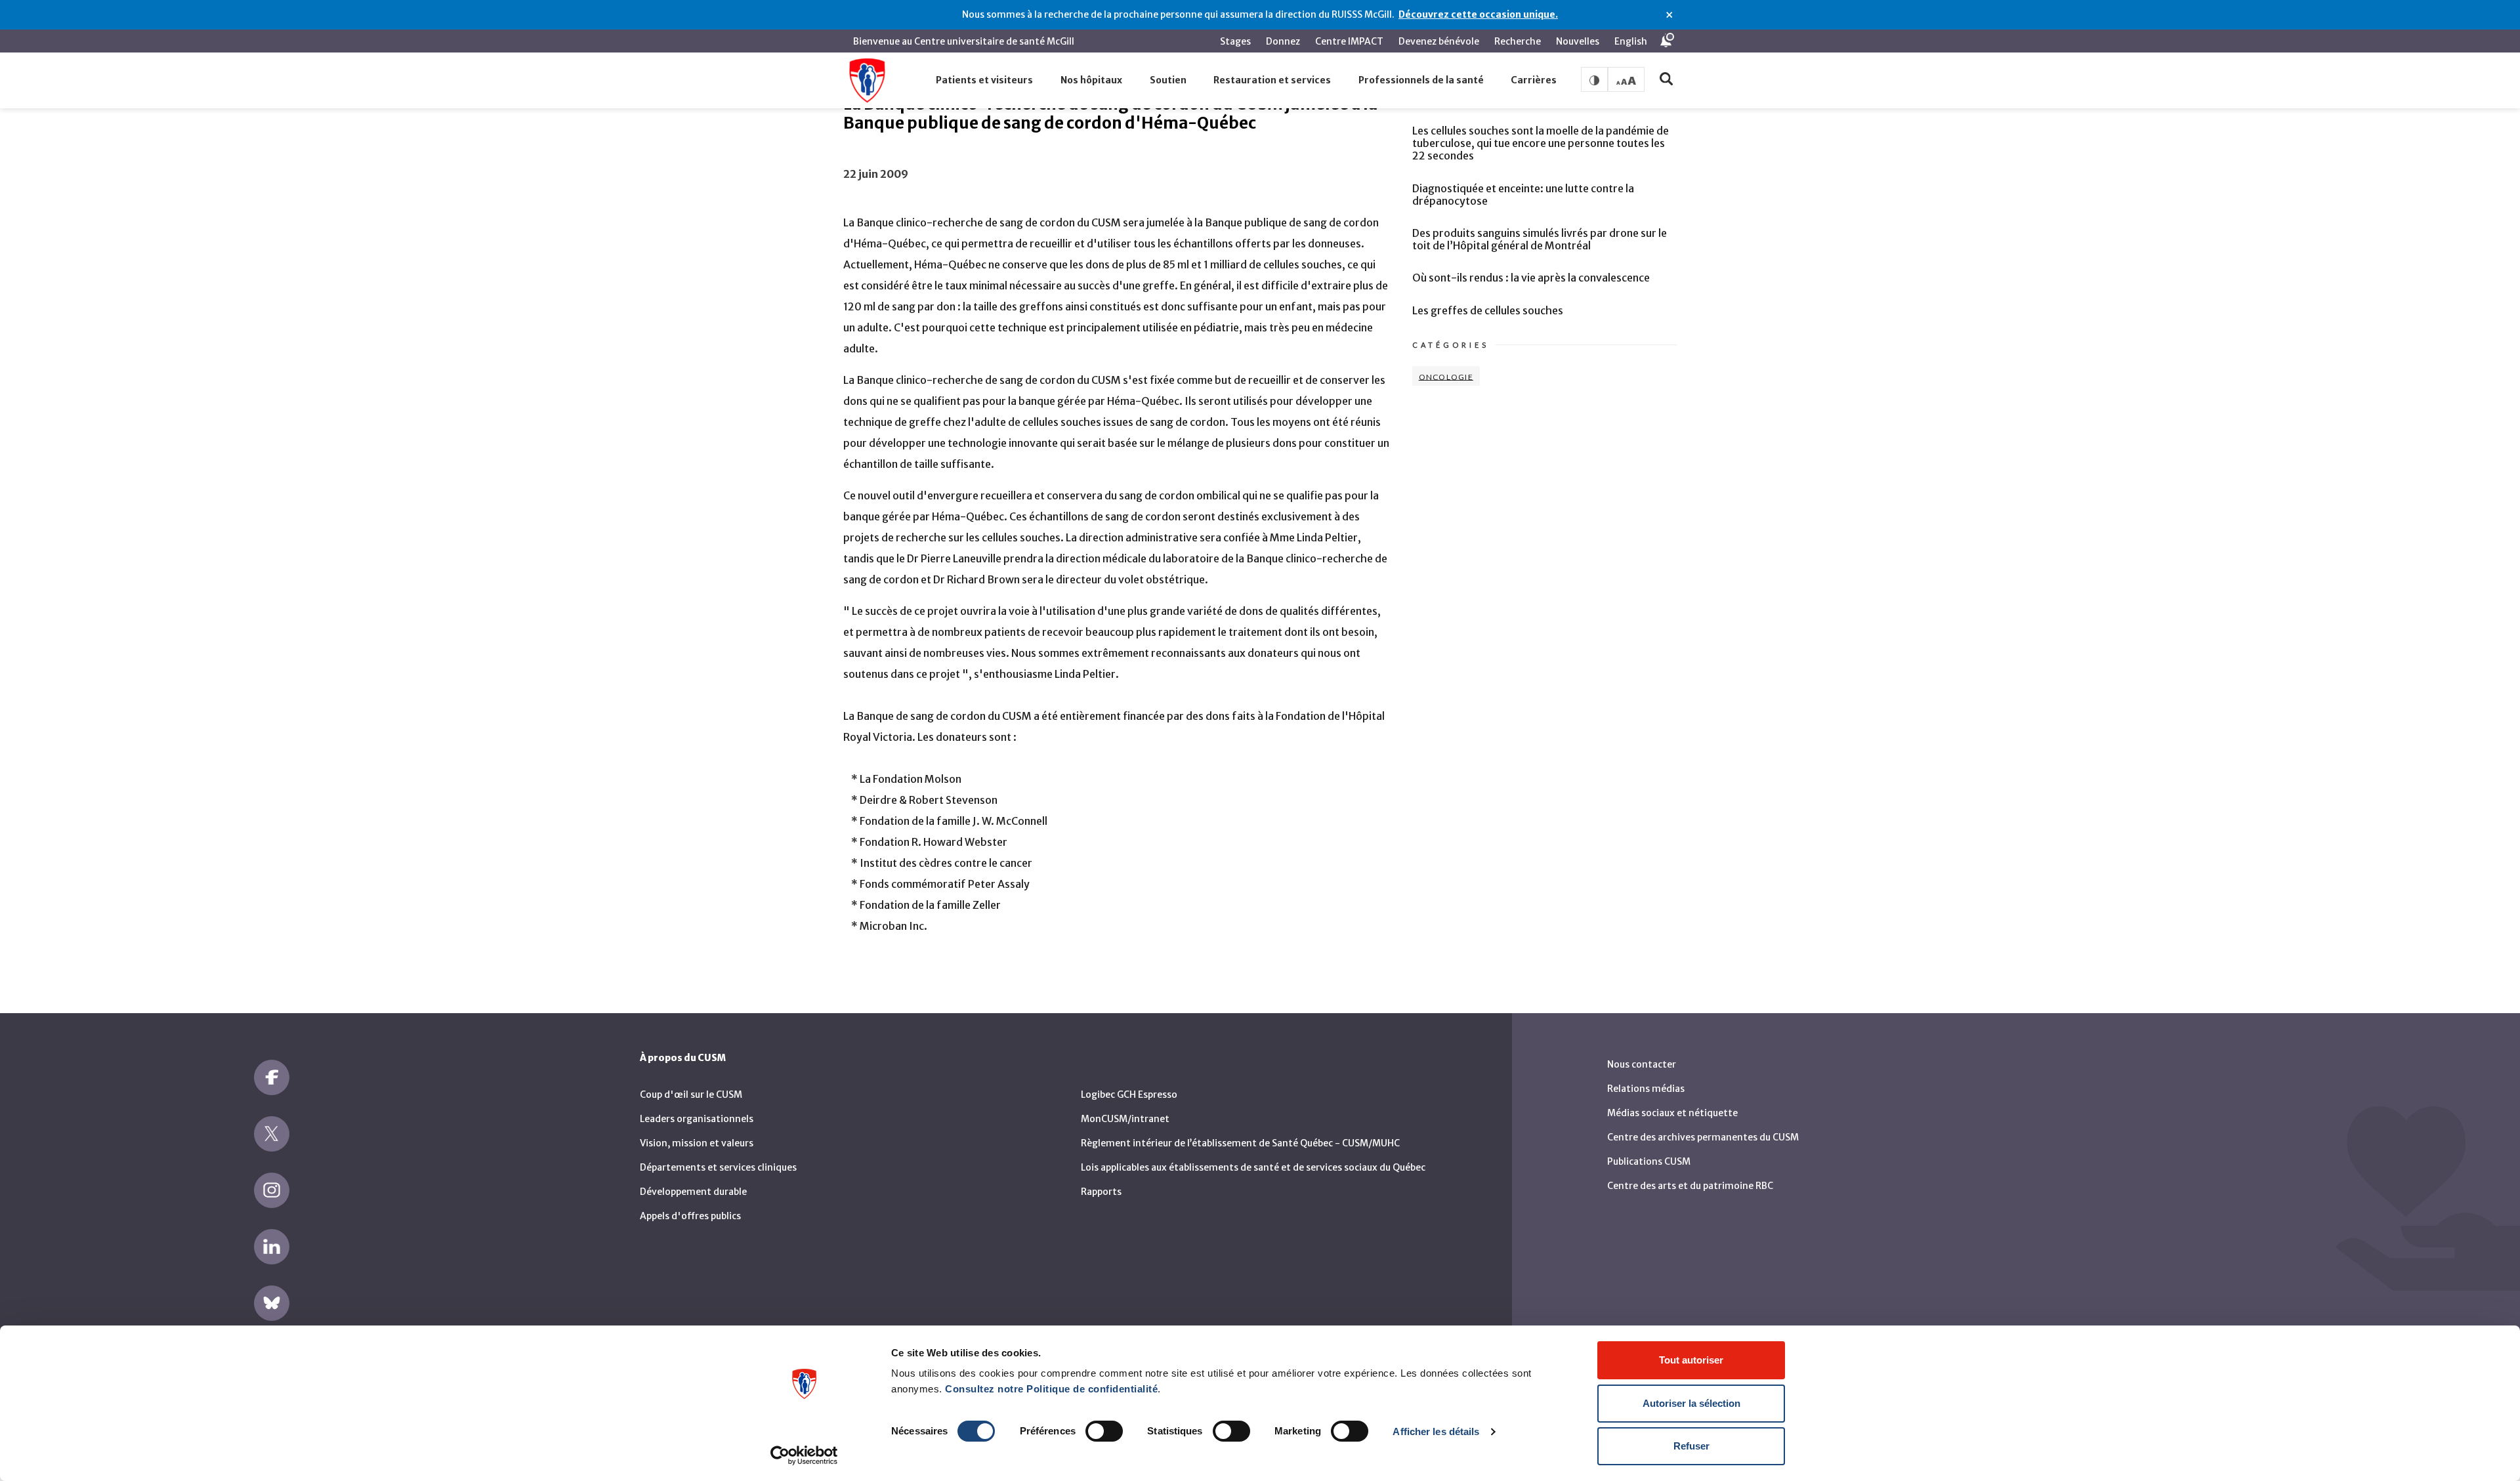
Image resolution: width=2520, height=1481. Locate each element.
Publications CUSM (1649, 1161)
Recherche (1518, 41)
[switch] (1104, 1431)
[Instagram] (272, 1190)
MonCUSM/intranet (1125, 1119)
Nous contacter (1642, 1064)
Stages (1235, 41)
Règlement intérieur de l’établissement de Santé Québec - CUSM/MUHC (1240, 1143)
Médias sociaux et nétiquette (1672, 1113)
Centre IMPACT (1349, 41)
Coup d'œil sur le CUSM (691, 1095)
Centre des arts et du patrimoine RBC (1690, 1186)
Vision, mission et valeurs (697, 1143)
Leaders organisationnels (697, 1119)
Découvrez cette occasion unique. (1478, 14)
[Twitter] (272, 1134)
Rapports (1101, 1192)
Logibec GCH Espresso (1129, 1095)
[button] (985, 81)
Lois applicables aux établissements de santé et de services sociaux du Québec (1253, 1167)
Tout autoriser (1691, 1360)
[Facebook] (272, 1077)
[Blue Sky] (272, 1303)
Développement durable (693, 1192)
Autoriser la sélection (1691, 1403)
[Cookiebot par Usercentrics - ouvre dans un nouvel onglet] (804, 1455)
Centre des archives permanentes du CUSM (1703, 1137)
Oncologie (1446, 376)
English (1631, 41)
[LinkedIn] (272, 1247)
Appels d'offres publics (690, 1216)
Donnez (1283, 41)
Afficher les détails (1436, 1431)
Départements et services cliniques (718, 1167)
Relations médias (1646, 1089)
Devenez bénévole (1439, 41)
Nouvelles (1578, 41)
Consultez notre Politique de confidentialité (1051, 1389)
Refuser (1691, 1446)
